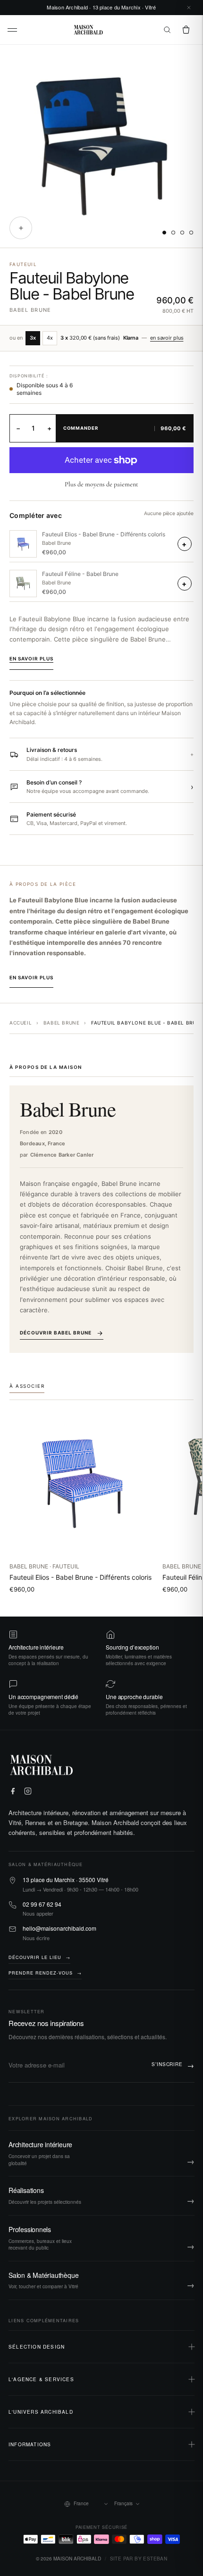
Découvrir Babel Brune (56, 1333)
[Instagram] (28, 1791)
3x (33, 338)
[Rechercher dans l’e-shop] (167, 30)
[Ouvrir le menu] (13, 30)
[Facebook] (13, 1791)
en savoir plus (167, 338)
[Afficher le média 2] (173, 233)
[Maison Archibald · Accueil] (88, 30)
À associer (27, 1386)
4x (50, 338)
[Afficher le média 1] (164, 233)
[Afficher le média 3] (182, 233)
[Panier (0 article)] (186, 30)
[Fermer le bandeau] (189, 8)
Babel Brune (30, 310)
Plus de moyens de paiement (101, 484)
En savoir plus (31, 659)
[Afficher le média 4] (191, 233)
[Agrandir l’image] (21, 228)
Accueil (21, 1023)
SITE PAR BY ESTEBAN (139, 2559)
